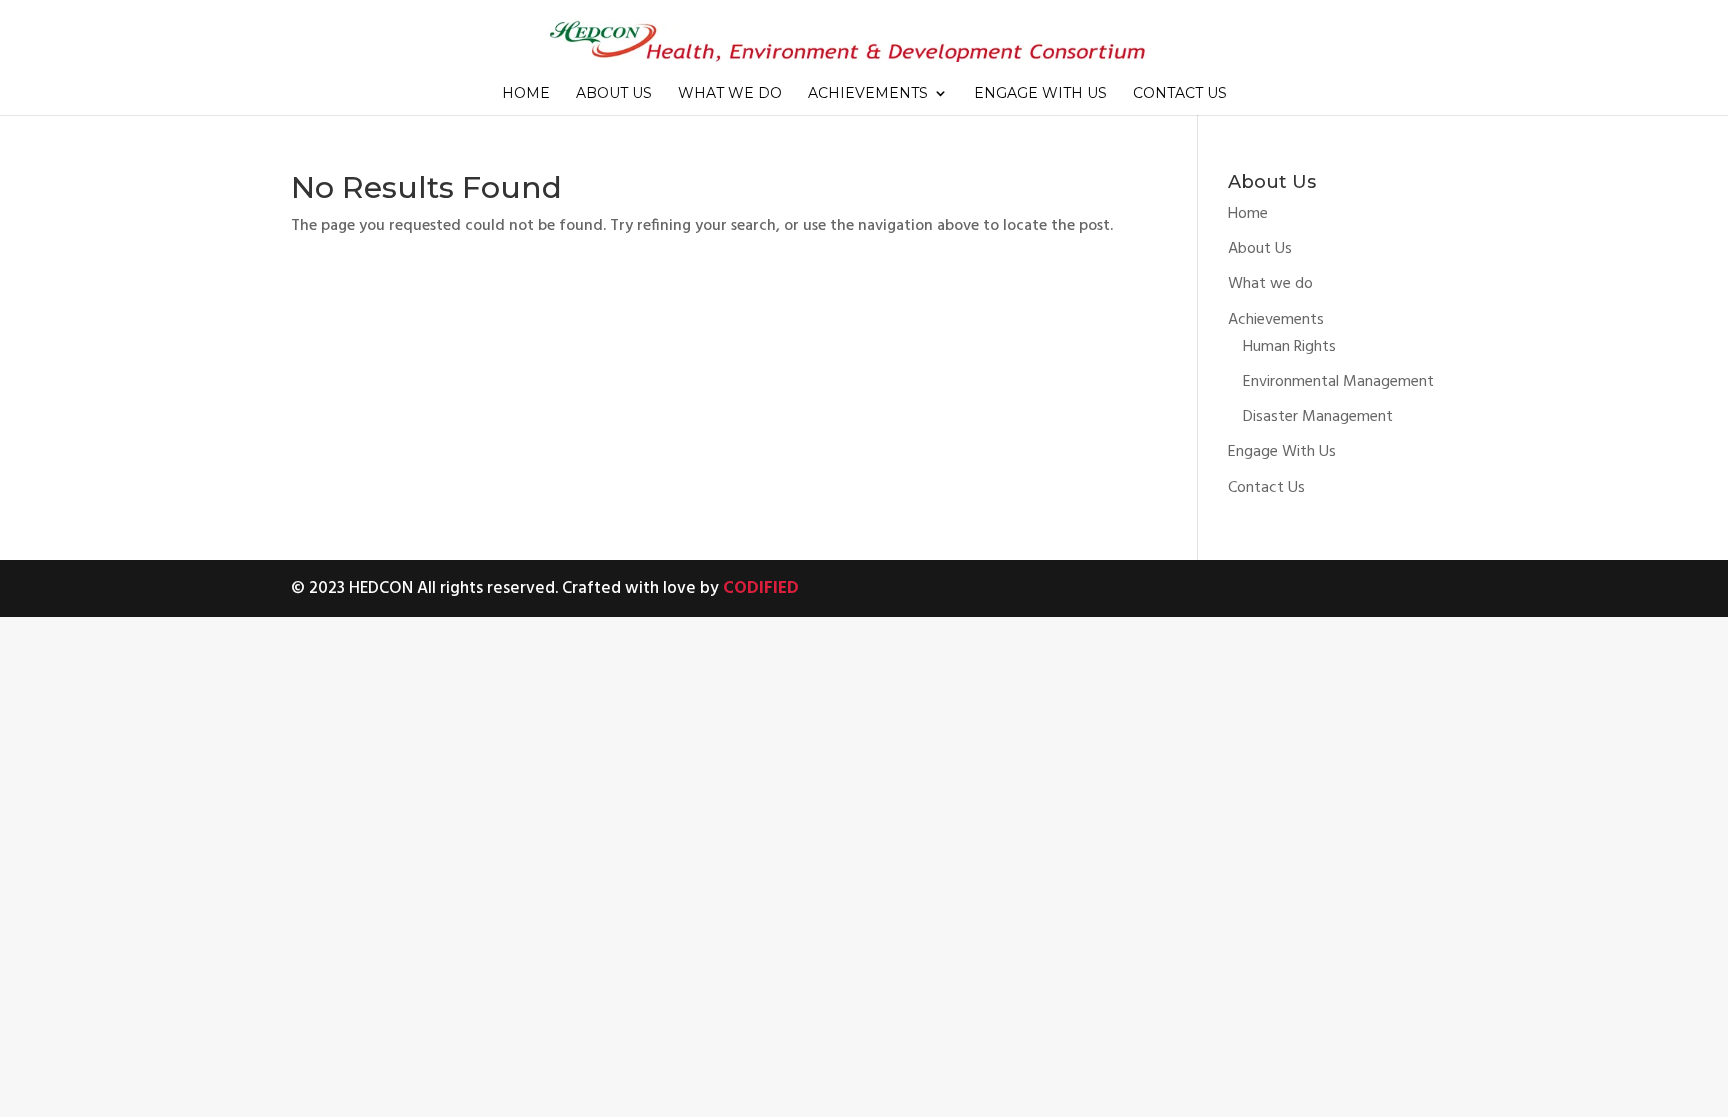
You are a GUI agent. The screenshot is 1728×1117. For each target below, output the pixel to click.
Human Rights (1289, 347)
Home (526, 94)
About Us (614, 94)
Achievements (868, 94)
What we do (730, 94)
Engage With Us (1040, 94)
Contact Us (1180, 94)
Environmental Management (1338, 382)
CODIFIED (761, 588)
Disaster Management (1318, 417)
